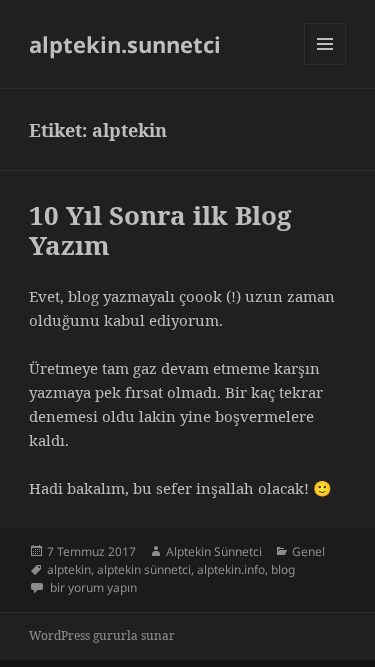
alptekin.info (231, 569)
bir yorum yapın (92, 587)
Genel (308, 551)
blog (283, 569)
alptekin (69, 569)
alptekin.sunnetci (125, 44)
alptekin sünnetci (144, 569)
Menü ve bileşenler (325, 64)
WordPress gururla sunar (102, 635)
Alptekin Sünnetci (214, 551)
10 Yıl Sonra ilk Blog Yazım (160, 230)
